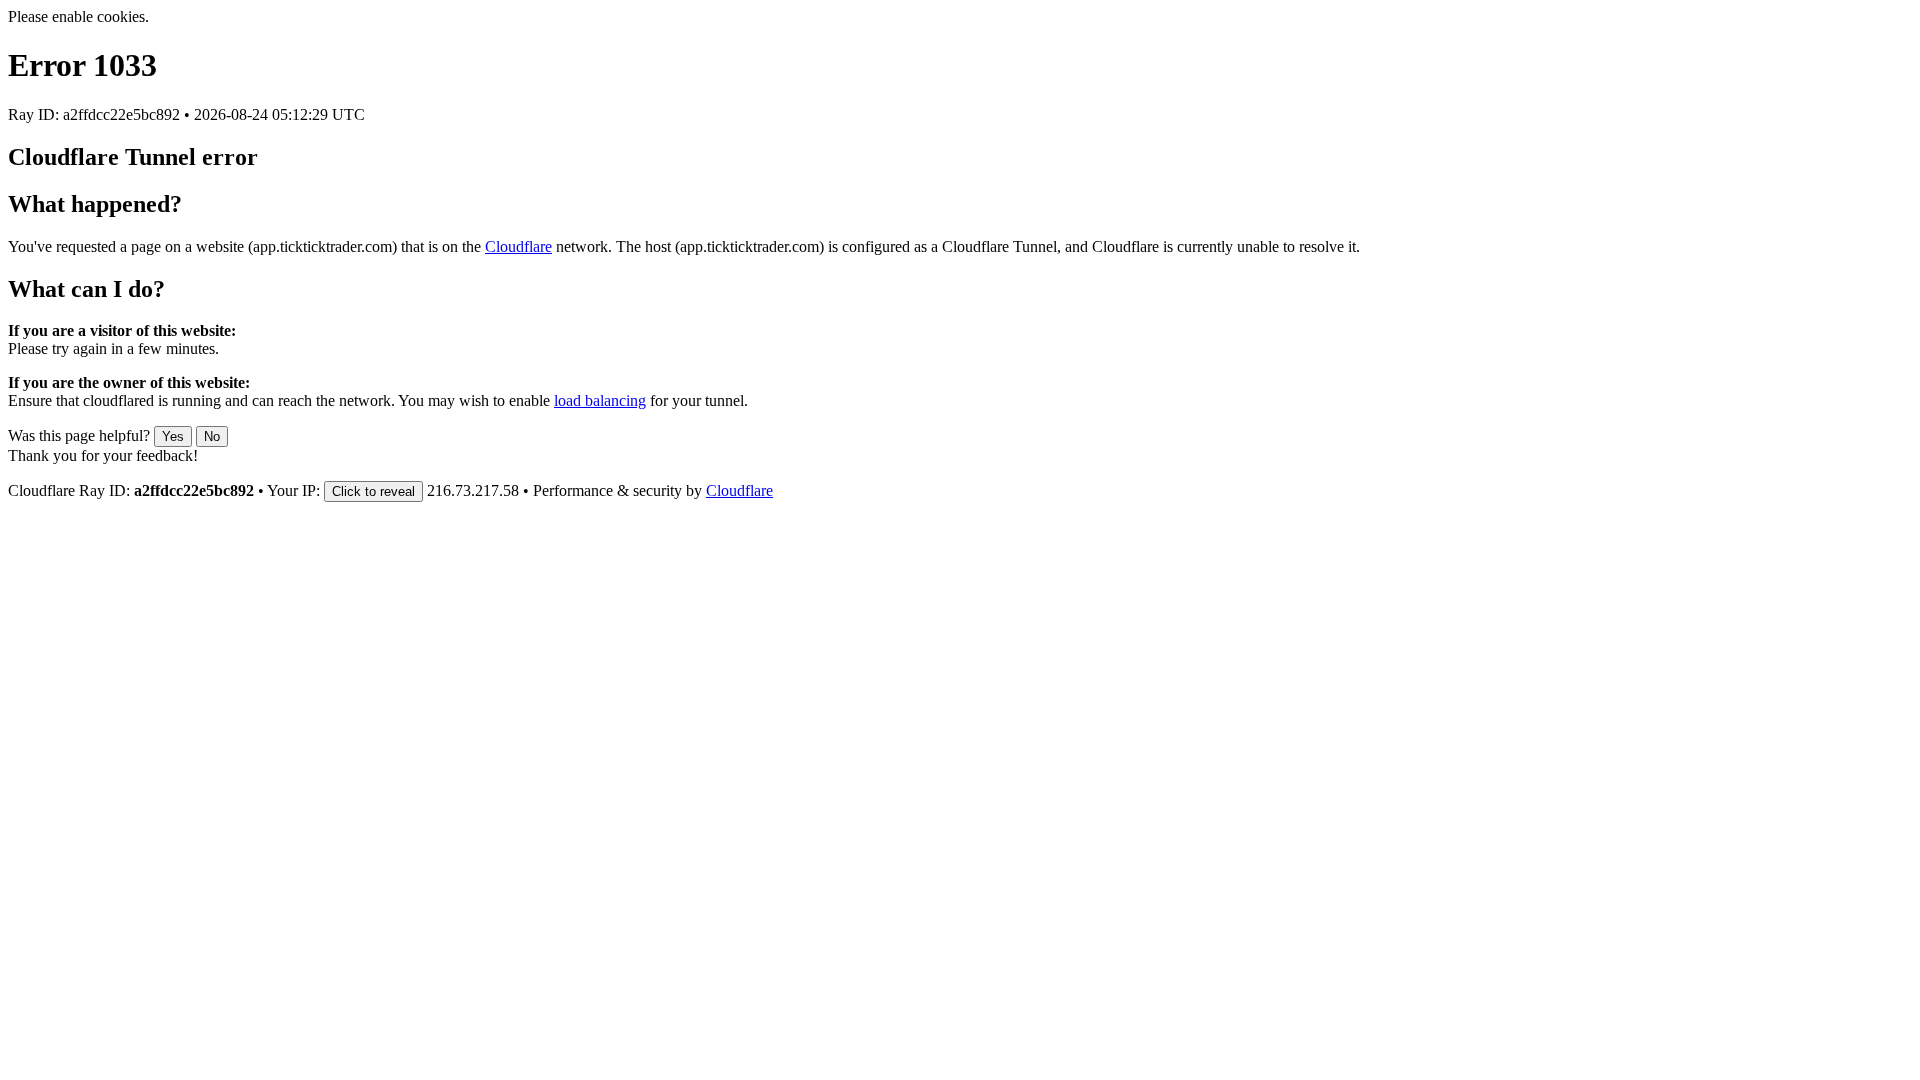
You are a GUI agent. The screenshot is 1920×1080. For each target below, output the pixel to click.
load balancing (600, 400)
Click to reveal (373, 491)
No (212, 436)
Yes (173, 436)
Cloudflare (518, 246)
